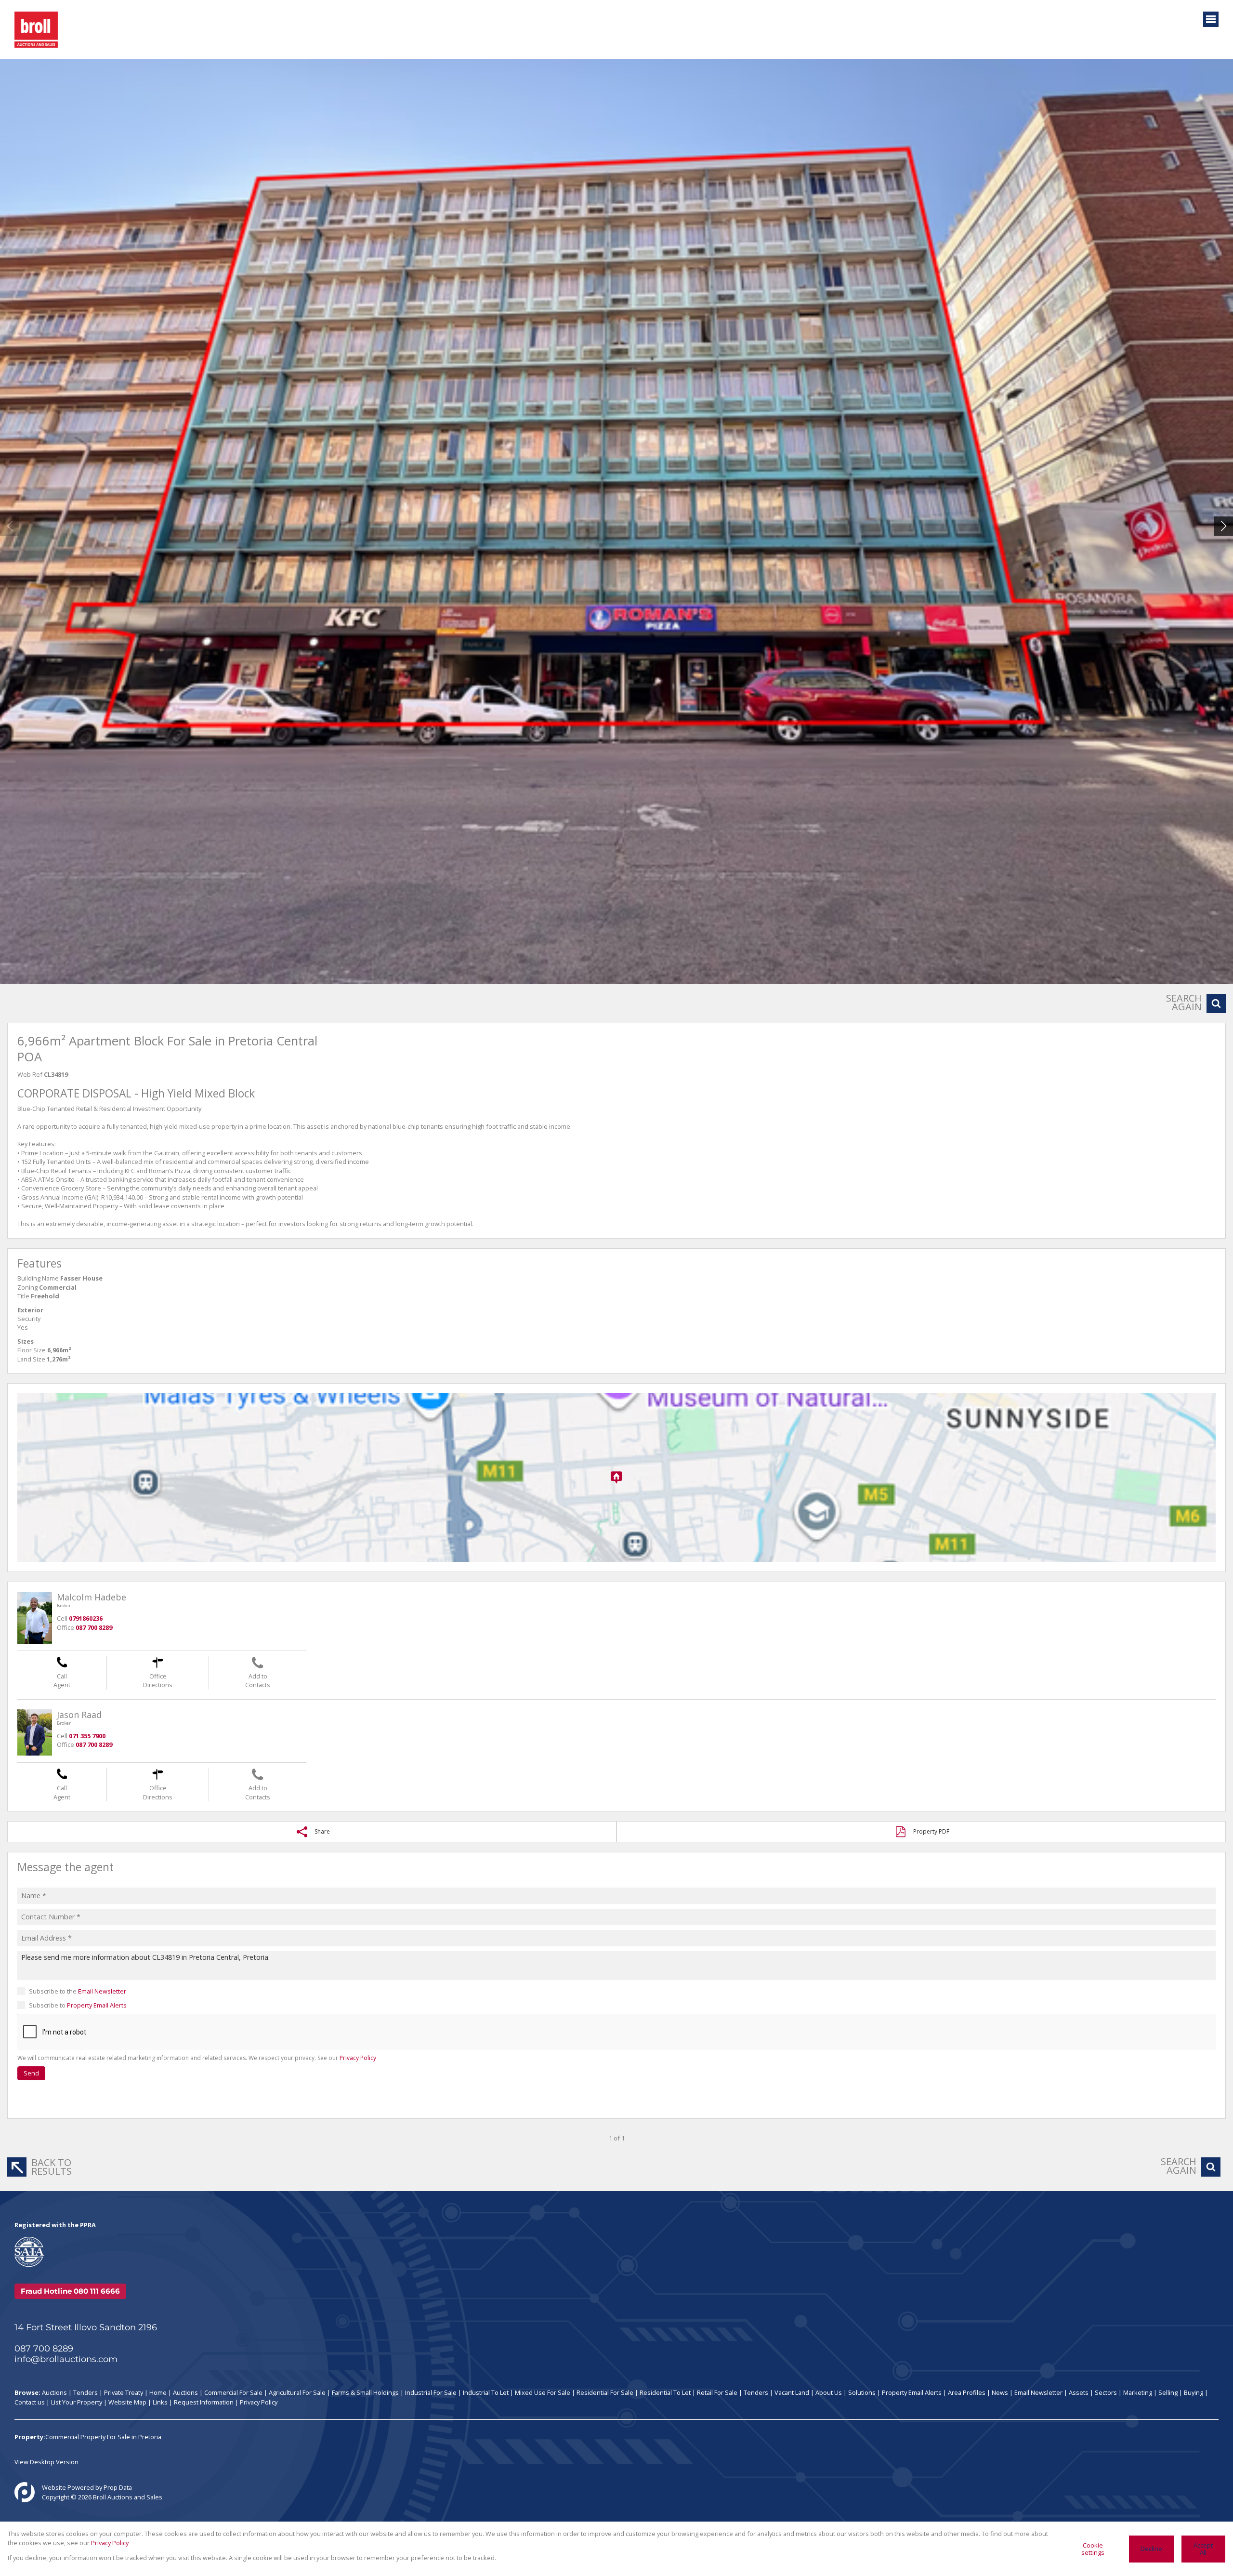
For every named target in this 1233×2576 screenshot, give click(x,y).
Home (158, 2392)
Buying (1194, 2392)
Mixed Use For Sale (543, 2392)
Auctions (54, 2392)
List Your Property (77, 2402)
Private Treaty (124, 2392)
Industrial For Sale (431, 2392)
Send (31, 2073)
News (1000, 2392)
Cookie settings (1093, 2549)
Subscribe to (78, 2005)
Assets (1079, 2392)
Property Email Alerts (97, 2005)
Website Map (127, 2402)
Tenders (85, 2392)
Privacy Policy (358, 2058)
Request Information (204, 2402)
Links (160, 2402)
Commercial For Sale (233, 2392)
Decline (1151, 2549)
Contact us (30, 2402)
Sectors (1106, 2392)
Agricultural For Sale (297, 2392)
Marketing (1138, 2392)
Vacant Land (792, 2392)
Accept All (1203, 2549)
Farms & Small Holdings (365, 2392)
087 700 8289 (44, 2349)
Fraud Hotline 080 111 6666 (70, 2291)
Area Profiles (967, 2392)
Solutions (862, 2392)
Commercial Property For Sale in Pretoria (103, 2437)
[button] (1223, 526)
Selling (1168, 2392)
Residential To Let (665, 2392)
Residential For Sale (605, 2392)
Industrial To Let (486, 2392)
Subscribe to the (78, 1991)
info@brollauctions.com (66, 2359)
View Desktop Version (46, 2462)
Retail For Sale (717, 2392)
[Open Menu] (1211, 19)
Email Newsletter (102, 1991)
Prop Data (118, 2487)
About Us (829, 2392)
